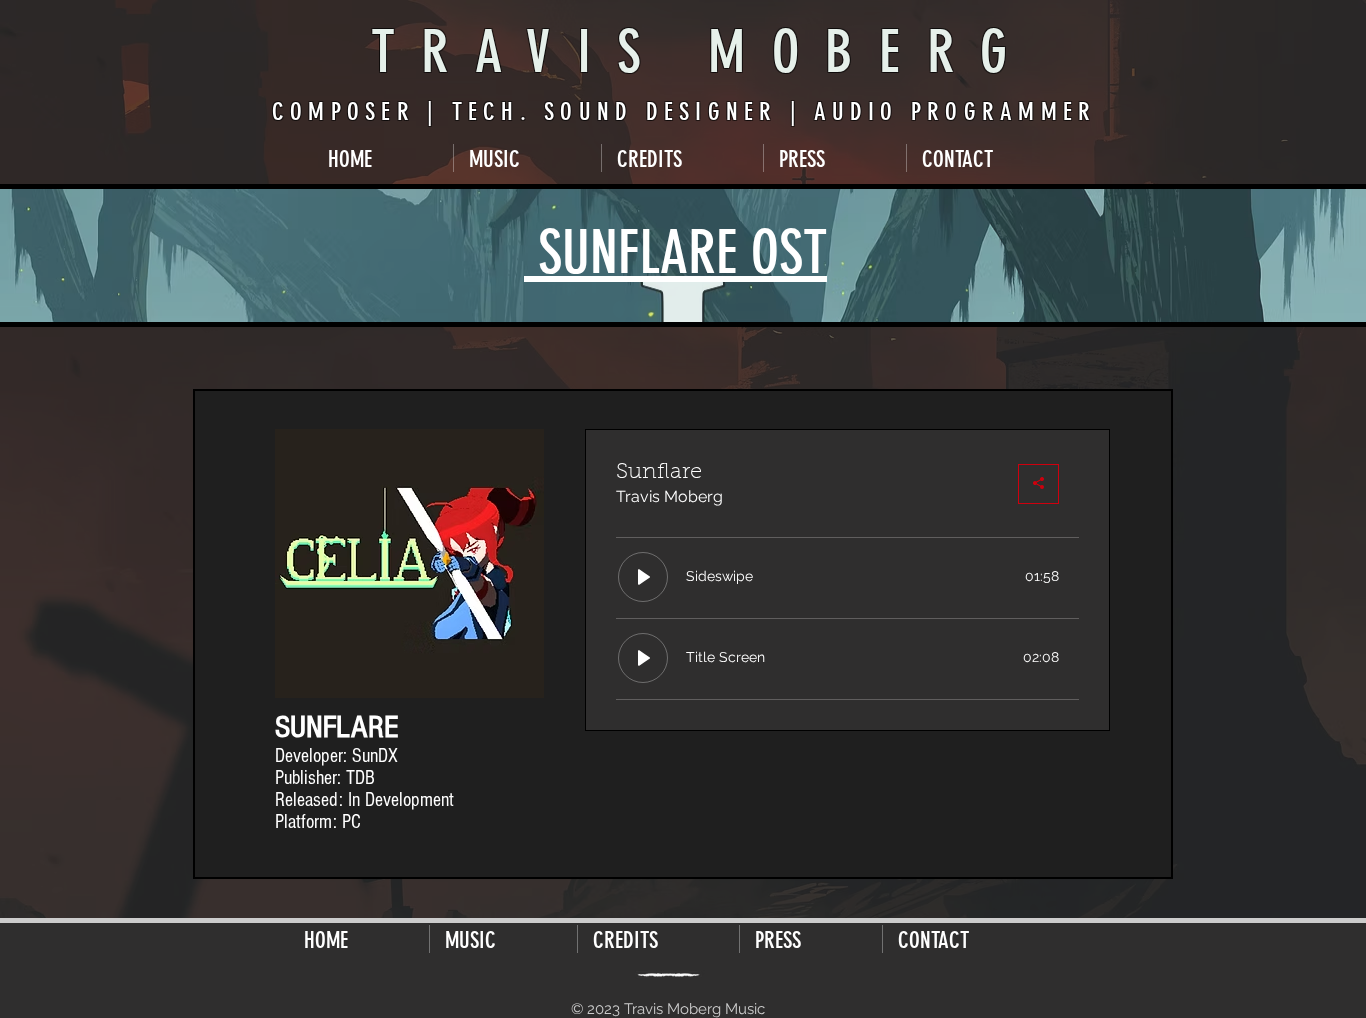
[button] (527, 158)
